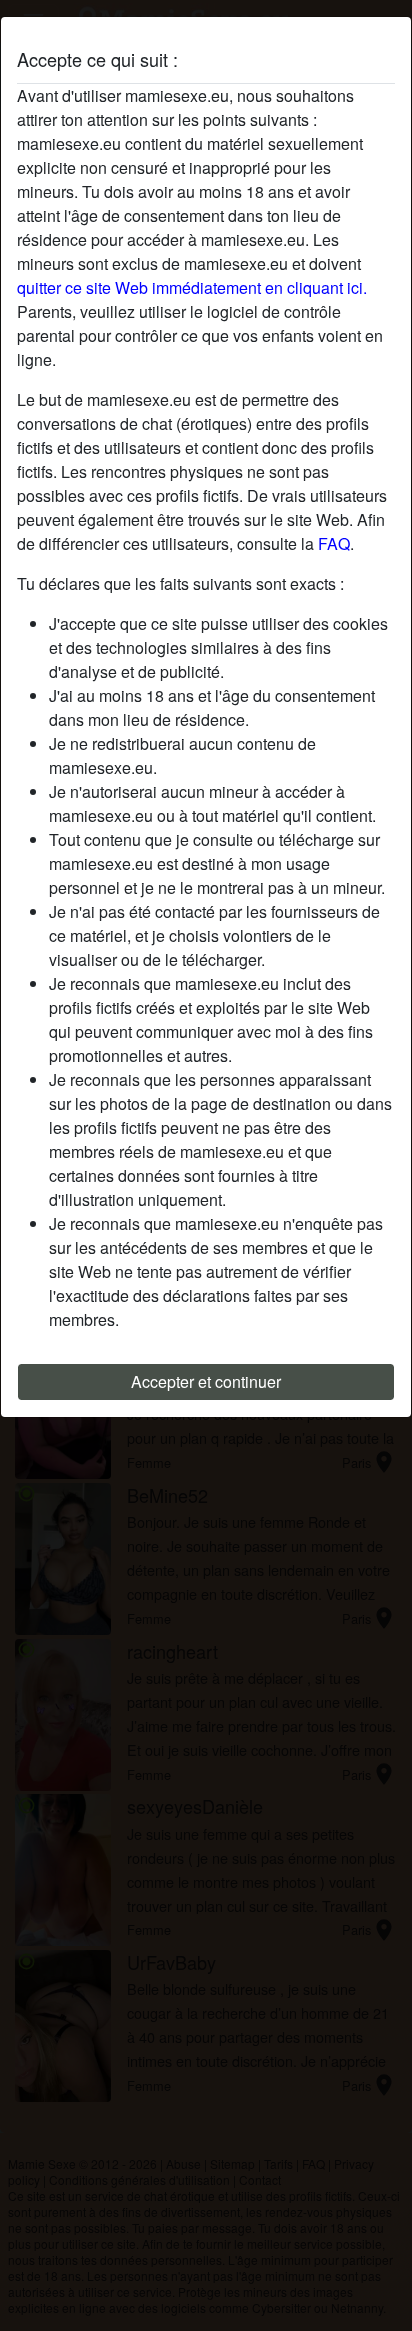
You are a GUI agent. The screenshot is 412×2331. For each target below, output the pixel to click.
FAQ (334, 543)
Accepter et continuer (206, 1381)
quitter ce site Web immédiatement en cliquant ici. (192, 287)
